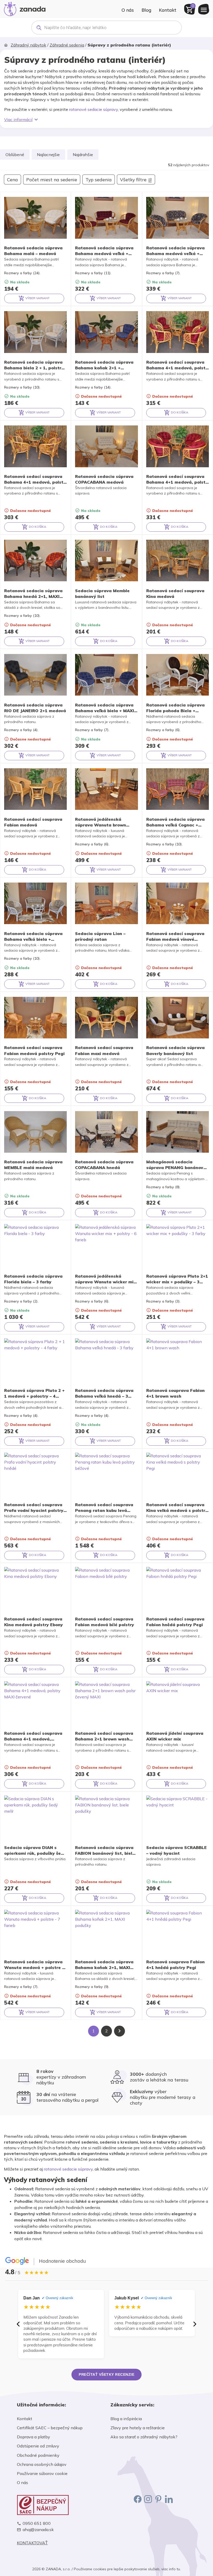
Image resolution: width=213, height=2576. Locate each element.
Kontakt (168, 10)
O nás (128, 10)
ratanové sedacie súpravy (94, 109)
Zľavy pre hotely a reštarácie (138, 2428)
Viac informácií (18, 119)
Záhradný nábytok (28, 45)
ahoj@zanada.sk (38, 2530)
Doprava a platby (34, 2437)
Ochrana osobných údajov (42, 2464)
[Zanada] (25, 8)
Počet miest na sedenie (52, 179)
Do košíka (179, 412)
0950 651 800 (37, 2523)
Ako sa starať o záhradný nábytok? (144, 2437)
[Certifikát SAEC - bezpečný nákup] (60, 2505)
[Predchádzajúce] (18, 2324)
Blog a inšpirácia (126, 2419)
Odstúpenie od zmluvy (38, 2446)
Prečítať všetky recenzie (106, 2374)
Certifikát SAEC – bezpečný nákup (50, 2428)
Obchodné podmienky (38, 2455)
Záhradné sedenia (67, 45)
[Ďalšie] (195, 2324)
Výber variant (37, 298)
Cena (12, 179)
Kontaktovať (32, 2543)
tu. (179, 2569)
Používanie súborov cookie (42, 2473)
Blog (146, 10)
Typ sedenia (99, 179)
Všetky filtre (133, 179)
